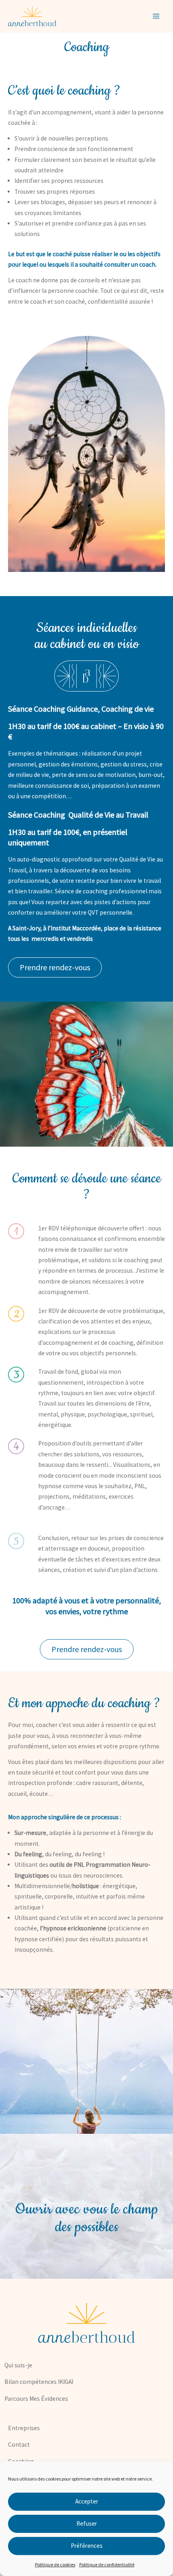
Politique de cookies (55, 2565)
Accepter (87, 2501)
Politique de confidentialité (107, 2565)
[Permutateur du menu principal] (156, 16)
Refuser (87, 2523)
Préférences (87, 2546)
